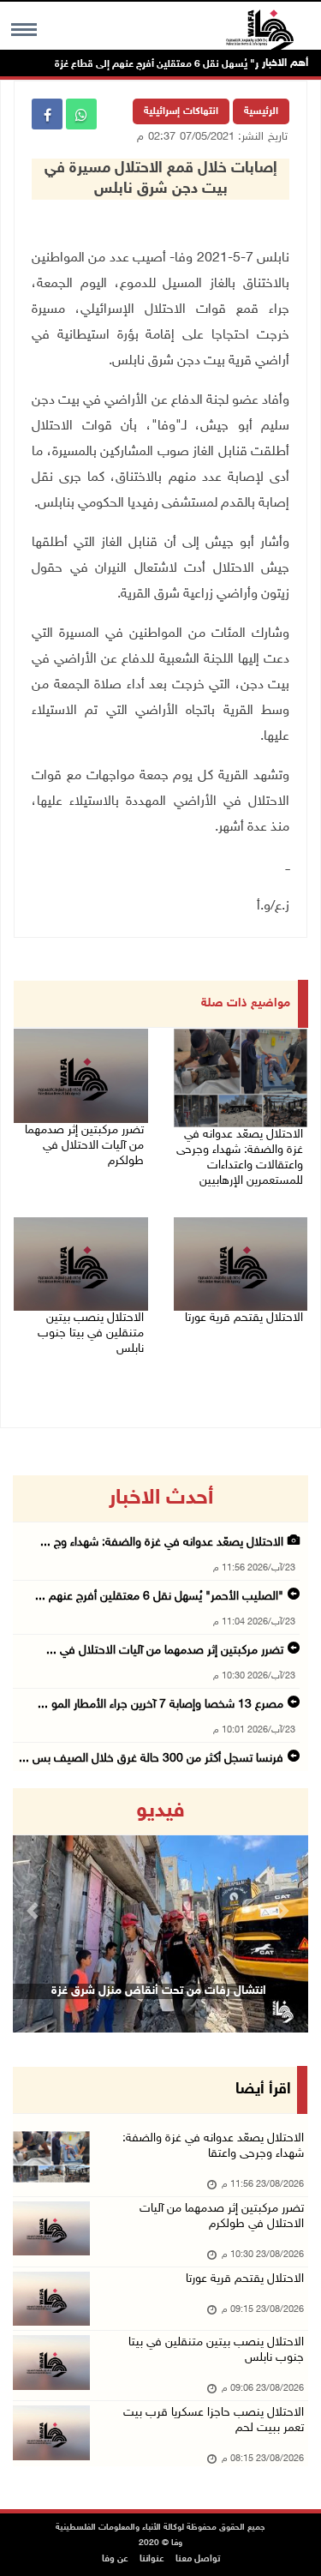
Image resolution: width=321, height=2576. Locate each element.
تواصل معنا (198, 2559)
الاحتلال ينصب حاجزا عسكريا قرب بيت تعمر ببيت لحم (214, 2420)
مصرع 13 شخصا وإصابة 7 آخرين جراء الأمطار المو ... (160, 1705)
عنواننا (152, 2559)
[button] (35, 1910)
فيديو (160, 1811)
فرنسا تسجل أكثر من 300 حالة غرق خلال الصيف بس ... (151, 1759)
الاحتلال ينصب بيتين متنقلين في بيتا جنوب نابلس (91, 1333)
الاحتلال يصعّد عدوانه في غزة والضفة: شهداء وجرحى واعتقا (213, 2146)
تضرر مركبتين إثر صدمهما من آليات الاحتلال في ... (165, 1651)
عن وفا (115, 2559)
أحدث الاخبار (161, 1498)
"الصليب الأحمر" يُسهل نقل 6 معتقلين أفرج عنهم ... (159, 1597)
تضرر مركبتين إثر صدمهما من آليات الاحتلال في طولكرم (84, 1146)
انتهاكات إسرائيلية (181, 111)
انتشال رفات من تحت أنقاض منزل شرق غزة (159, 1991)
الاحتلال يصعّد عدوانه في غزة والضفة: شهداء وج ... (162, 1543)
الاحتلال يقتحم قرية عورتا (244, 1318)
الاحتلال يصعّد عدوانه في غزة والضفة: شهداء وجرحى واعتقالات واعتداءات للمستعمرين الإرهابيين (240, 1158)
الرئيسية (261, 111)
